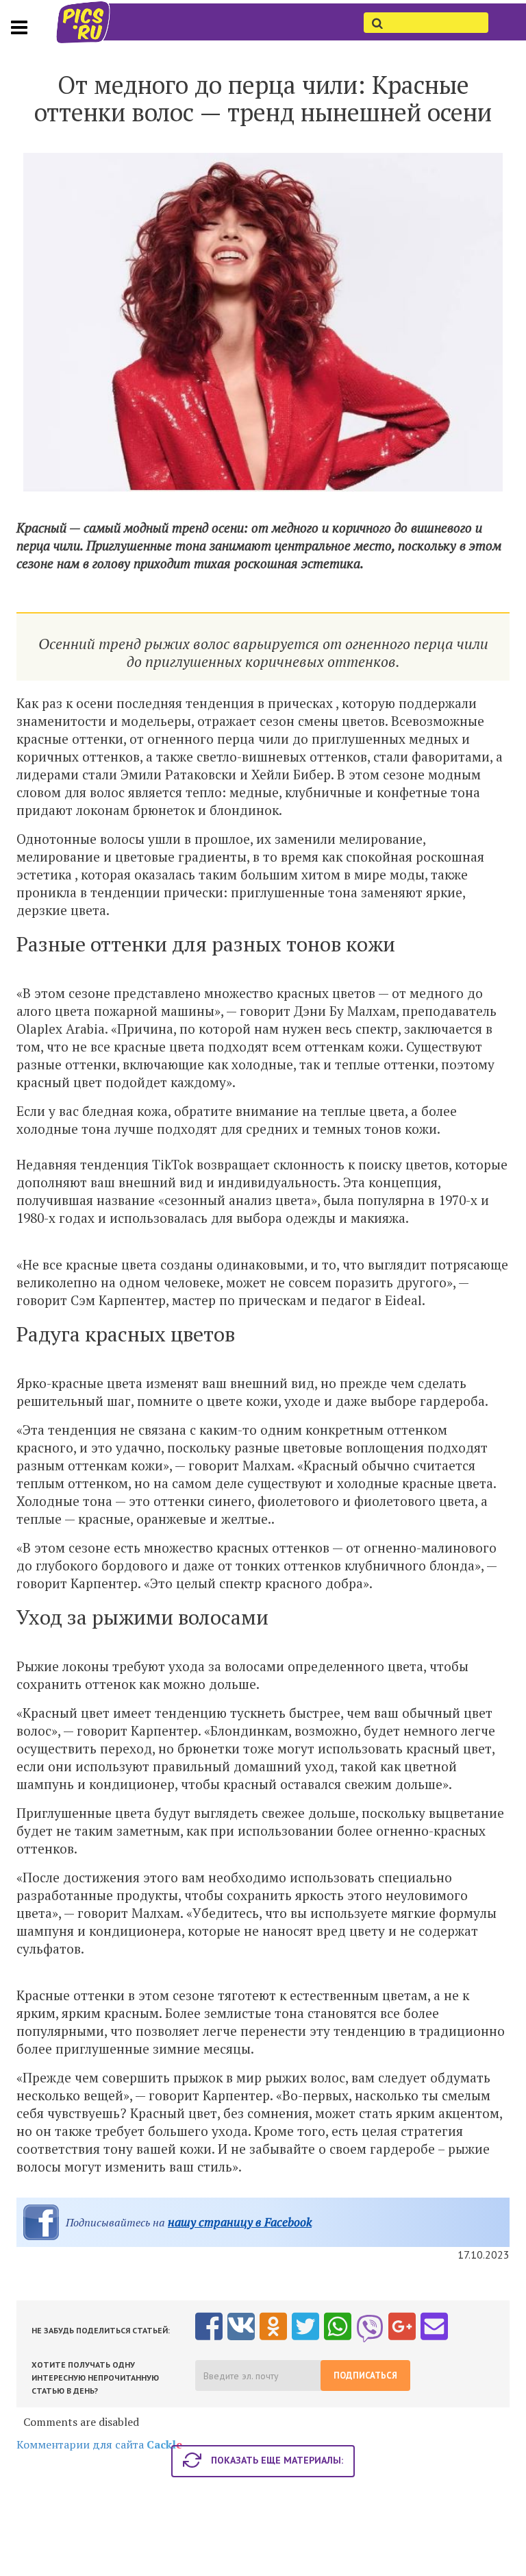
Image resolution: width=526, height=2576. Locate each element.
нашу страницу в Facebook (240, 2222)
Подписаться (365, 2375)
